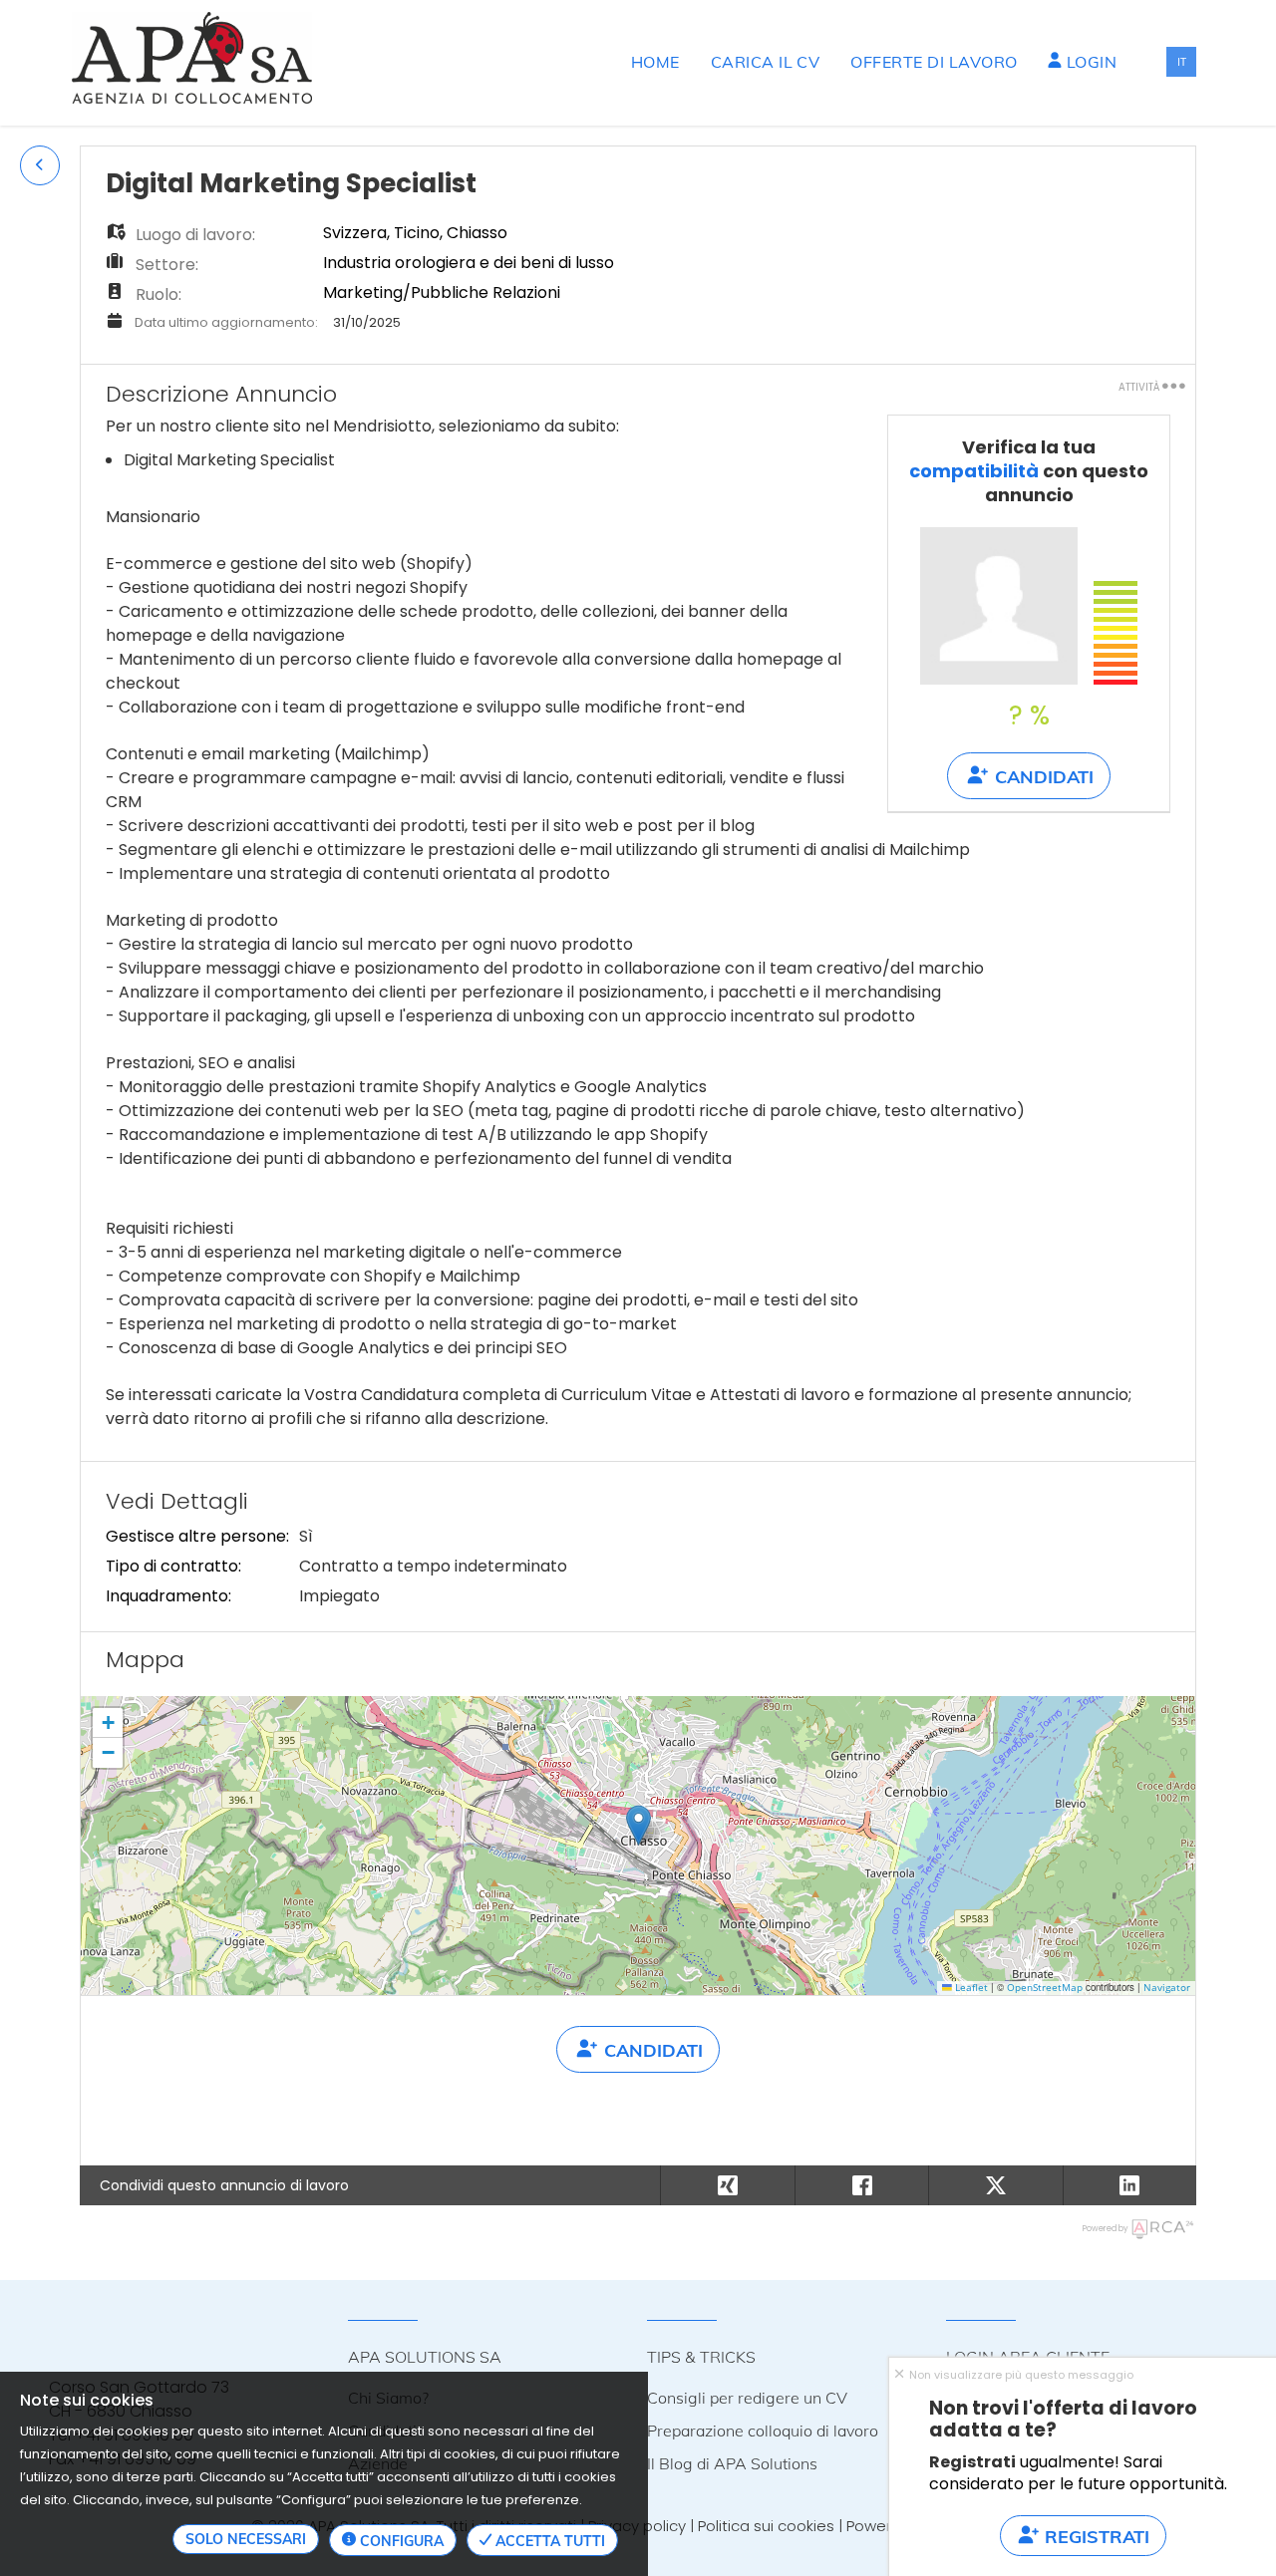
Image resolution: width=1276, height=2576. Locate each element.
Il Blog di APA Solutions (732, 2463)
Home (655, 62)
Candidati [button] (1042, 777)
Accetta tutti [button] (548, 2541)
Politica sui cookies (766, 2526)
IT (1182, 61)
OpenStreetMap (1045, 1988)
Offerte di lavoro (934, 62)
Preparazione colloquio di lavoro (763, 2431)
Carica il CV (766, 62)
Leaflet (970, 1988)
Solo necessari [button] (246, 2539)
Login (1089, 62)
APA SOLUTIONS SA (425, 2357)
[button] (40, 165)
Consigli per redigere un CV (747, 2398)
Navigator (1167, 1988)
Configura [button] (400, 2541)
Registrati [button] (1095, 2537)
